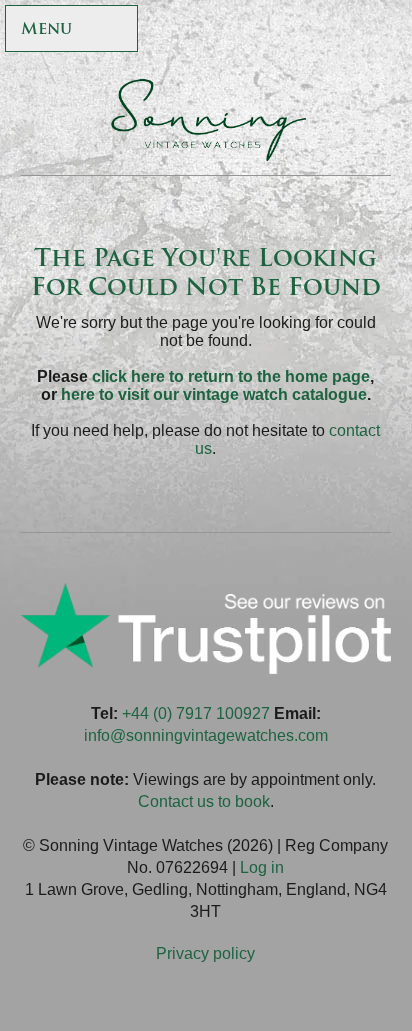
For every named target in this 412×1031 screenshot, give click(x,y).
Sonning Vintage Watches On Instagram (337, 30)
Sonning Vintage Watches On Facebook (208, 30)
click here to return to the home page (231, 376)
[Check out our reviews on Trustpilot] (206, 668)
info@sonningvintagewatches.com (206, 735)
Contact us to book (204, 801)
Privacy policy (205, 953)
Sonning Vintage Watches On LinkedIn (380, 30)
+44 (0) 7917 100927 (196, 713)
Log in (262, 867)
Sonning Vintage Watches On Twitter (251, 30)
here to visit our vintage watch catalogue (214, 394)
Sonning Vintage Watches (206, 120)
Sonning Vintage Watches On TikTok (294, 30)
